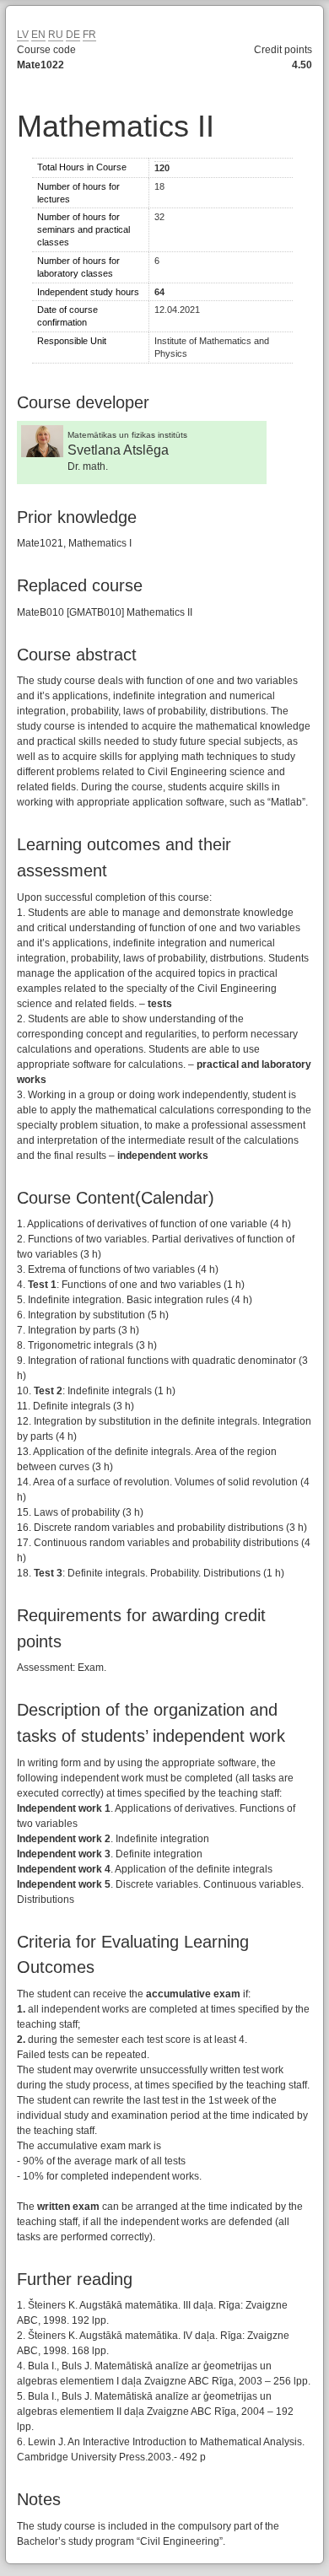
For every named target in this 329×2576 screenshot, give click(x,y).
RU (56, 35)
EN (38, 35)
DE (73, 35)
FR (89, 35)
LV (23, 35)
